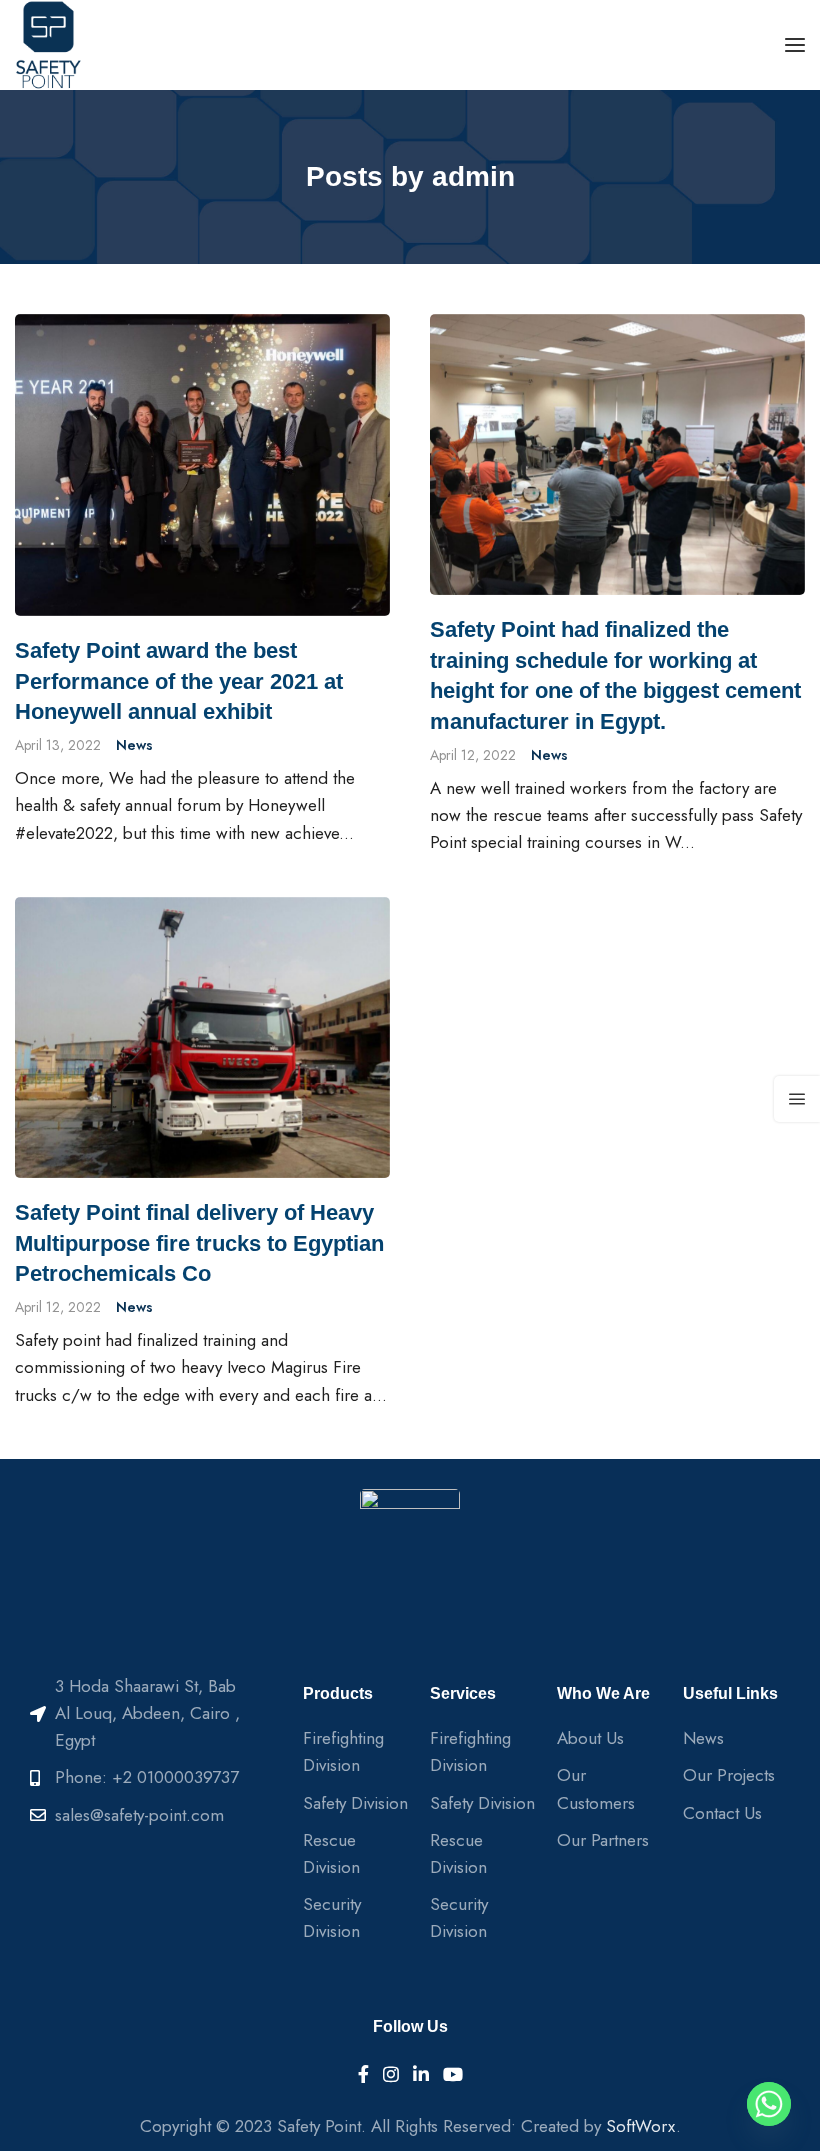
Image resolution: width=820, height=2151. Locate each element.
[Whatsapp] (769, 2104)
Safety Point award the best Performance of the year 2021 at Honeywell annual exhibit (179, 681)
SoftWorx (641, 2126)
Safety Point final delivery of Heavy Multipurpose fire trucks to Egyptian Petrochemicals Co (199, 1243)
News (134, 745)
